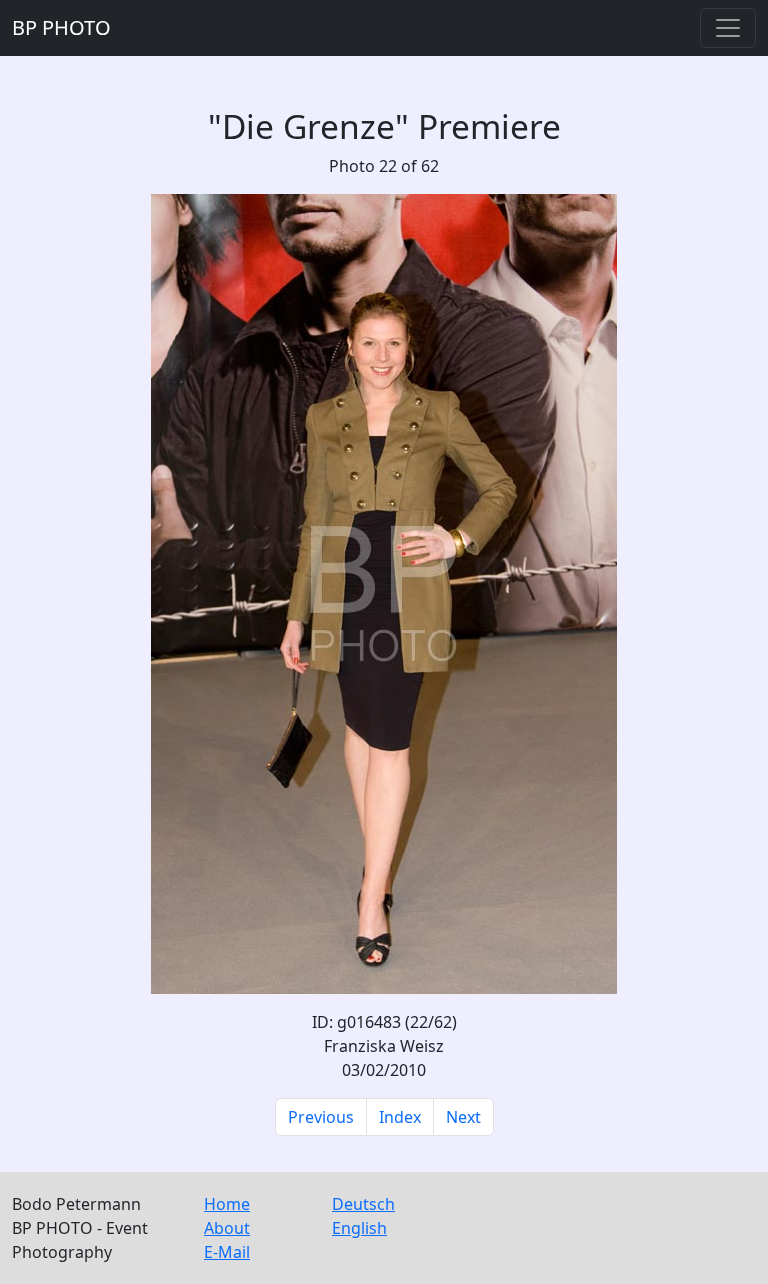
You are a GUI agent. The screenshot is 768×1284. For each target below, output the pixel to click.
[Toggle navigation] (728, 28)
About (227, 1228)
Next (463, 1117)
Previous (321, 1117)
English (359, 1228)
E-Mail (227, 1252)
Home (227, 1204)
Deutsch (363, 1204)
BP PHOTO (61, 27)
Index (400, 1117)
